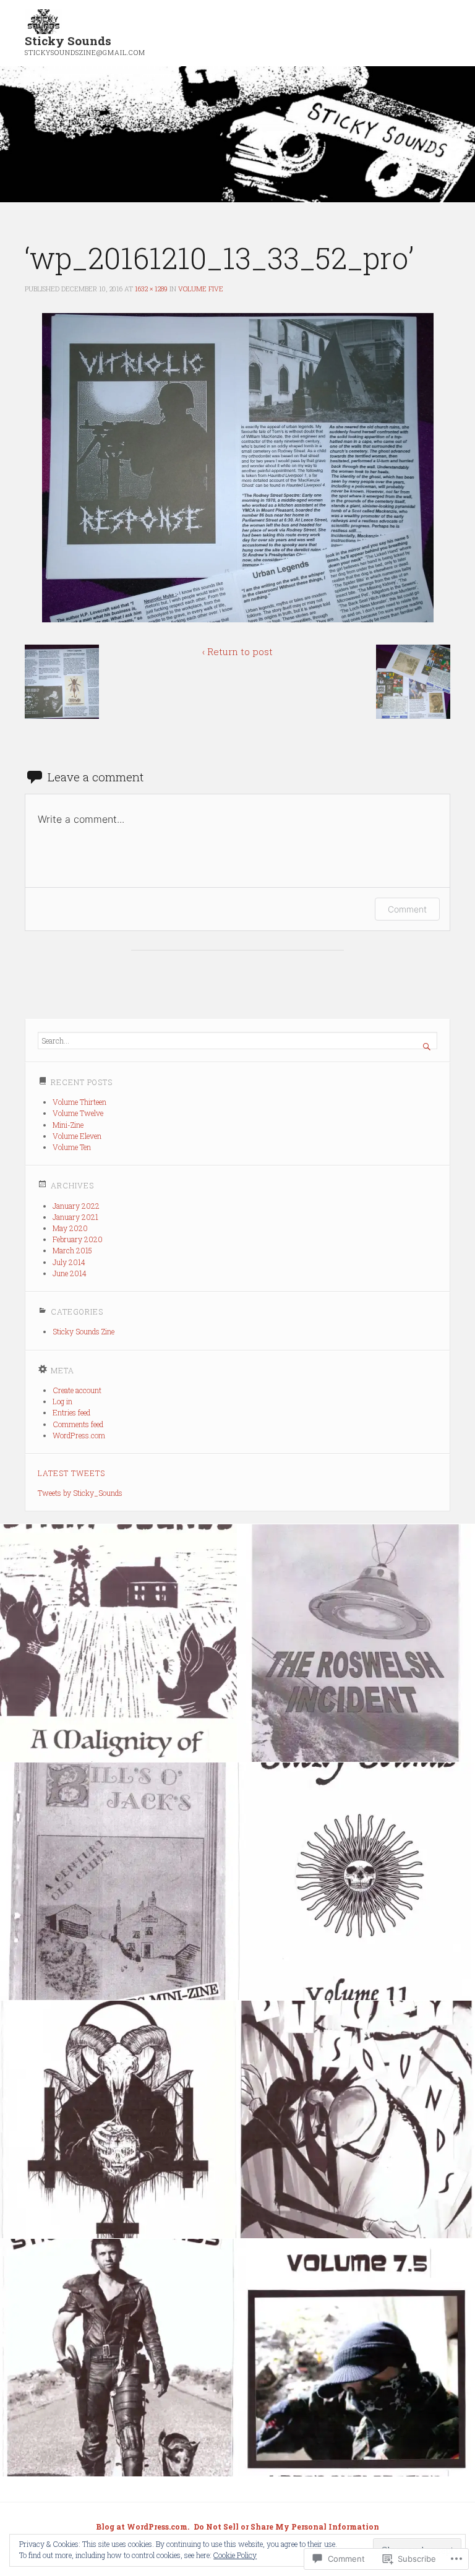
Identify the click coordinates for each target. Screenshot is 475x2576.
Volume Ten (72, 1147)
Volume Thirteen (79, 1102)
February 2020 (78, 1239)
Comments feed (78, 1424)
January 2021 (75, 1217)
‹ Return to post (237, 651)
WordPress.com (79, 1435)
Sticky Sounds (68, 41)
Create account (77, 1390)
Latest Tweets (71, 1473)
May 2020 (70, 1228)
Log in (62, 1401)
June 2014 (70, 1273)
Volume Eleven (77, 1136)
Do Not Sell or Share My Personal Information (286, 2527)
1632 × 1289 (151, 289)
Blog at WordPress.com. (143, 2527)
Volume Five (201, 289)
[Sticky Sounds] (237, 135)
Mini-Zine (68, 1125)
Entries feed (71, 1412)
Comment (407, 909)
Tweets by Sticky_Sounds (80, 1493)
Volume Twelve (78, 1113)
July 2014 (69, 1262)
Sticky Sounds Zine (83, 1331)
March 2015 (72, 1250)
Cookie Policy (235, 2555)
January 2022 (76, 1206)
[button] (62, 682)
